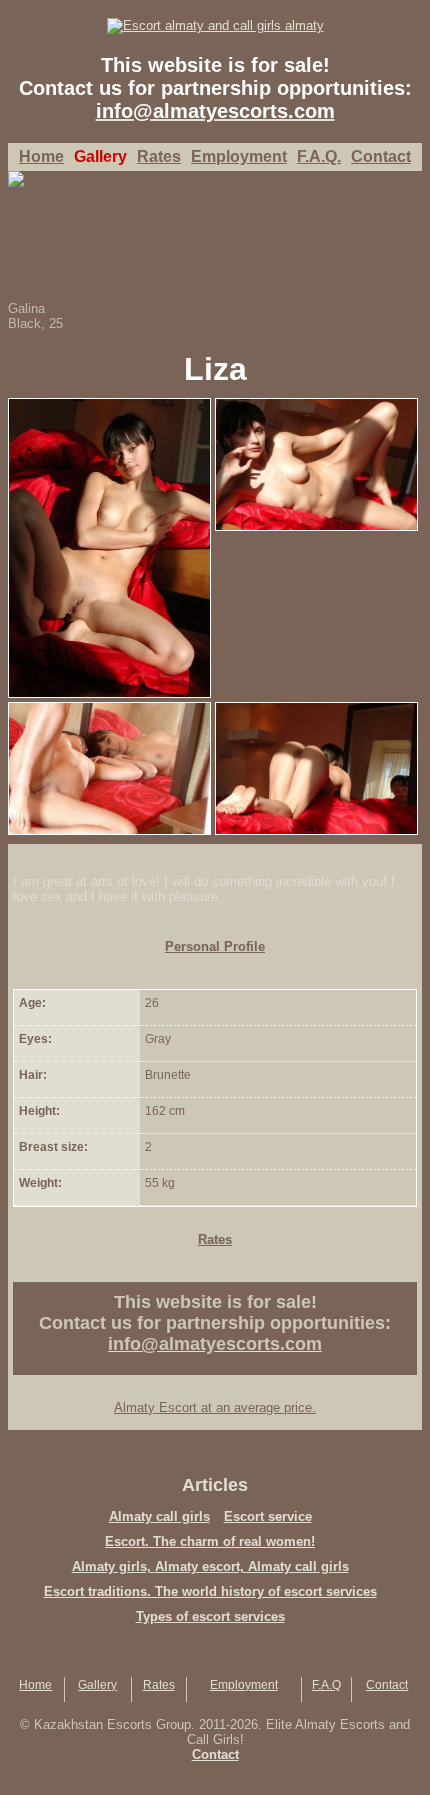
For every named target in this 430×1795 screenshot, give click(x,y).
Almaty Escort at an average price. (215, 1407)
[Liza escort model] (109, 405)
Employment (244, 1685)
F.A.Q (326, 1685)
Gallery (97, 1685)
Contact (387, 1685)
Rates (159, 1685)
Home (41, 156)
